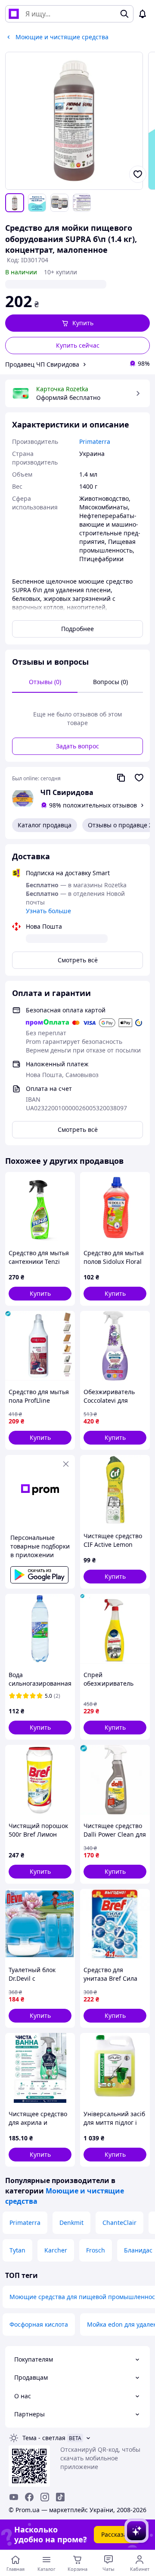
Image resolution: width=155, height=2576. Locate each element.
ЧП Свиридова (67, 792)
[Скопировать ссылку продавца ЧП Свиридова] (121, 778)
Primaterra (25, 2223)
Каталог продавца (45, 825)
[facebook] (29, 2497)
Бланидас (138, 2250)
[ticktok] (60, 2497)
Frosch (96, 2250)
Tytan (17, 2250)
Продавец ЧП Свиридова (42, 364)
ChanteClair (119, 2223)
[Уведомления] (143, 14)
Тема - (44, 2438)
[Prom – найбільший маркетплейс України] (14, 14)
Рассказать (117, 2534)
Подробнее (77, 629)
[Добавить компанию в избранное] (139, 778)
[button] (77, 323)
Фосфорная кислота (39, 2324)
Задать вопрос (77, 746)
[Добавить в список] (138, 174)
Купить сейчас (78, 345)
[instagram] (45, 2497)
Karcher (56, 2250)
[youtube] (14, 2497)
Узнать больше (48, 911)
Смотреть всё (78, 960)
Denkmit (71, 2223)
